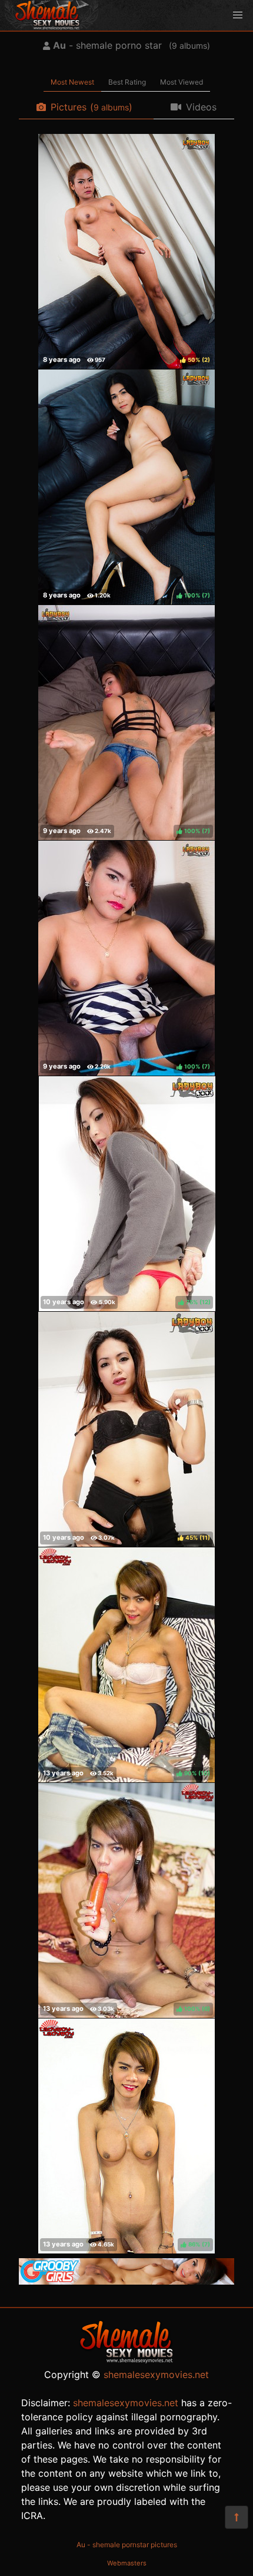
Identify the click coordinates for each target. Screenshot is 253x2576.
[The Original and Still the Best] (126, 2281)
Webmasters (127, 2563)
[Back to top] (237, 2517)
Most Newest (72, 82)
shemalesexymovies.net (156, 2375)
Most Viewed (182, 82)
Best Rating (127, 82)
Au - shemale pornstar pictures (127, 2545)
